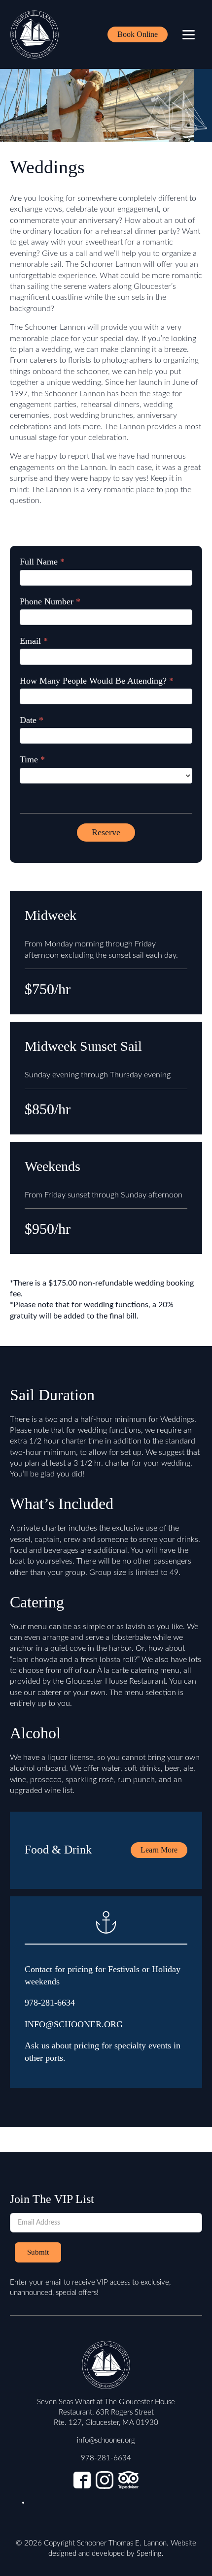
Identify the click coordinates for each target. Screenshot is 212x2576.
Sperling (149, 2554)
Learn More (159, 1850)
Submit (38, 2252)
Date (32, 720)
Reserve (106, 832)
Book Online (138, 34)
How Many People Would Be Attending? (97, 681)
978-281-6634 (50, 2003)
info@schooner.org (106, 2440)
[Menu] (189, 35)
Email (34, 641)
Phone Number (50, 601)
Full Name (42, 562)
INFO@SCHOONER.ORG (74, 2024)
